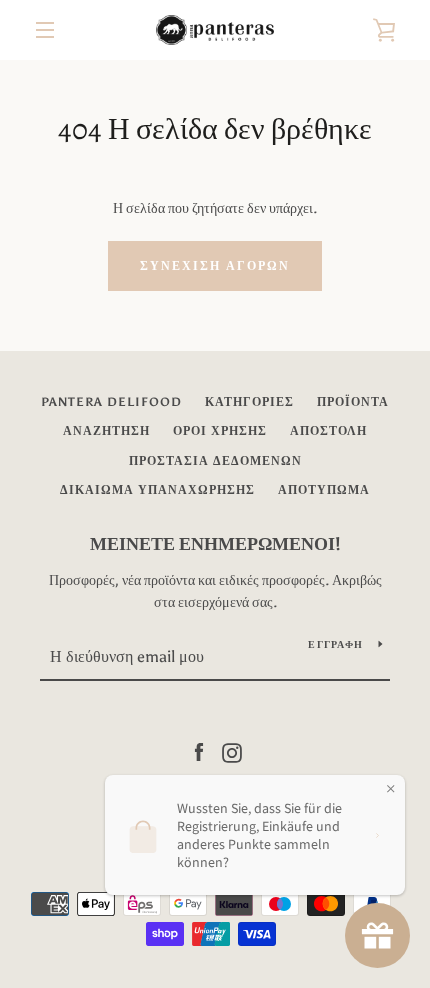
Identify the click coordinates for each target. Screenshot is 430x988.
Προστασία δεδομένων (215, 461)
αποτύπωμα (324, 490)
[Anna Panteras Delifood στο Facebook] (199, 751)
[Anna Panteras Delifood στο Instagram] (232, 751)
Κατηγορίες (249, 402)
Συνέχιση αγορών (215, 266)
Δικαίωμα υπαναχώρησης (157, 490)
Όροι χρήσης (220, 431)
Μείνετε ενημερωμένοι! (215, 544)
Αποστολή (328, 431)
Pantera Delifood (111, 402)
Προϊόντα (353, 402)
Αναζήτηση (106, 431)
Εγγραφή (335, 645)
